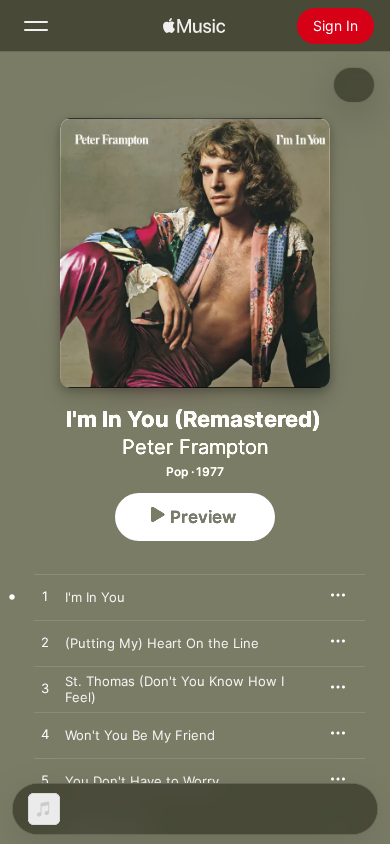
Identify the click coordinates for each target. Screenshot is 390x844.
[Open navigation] (36, 26)
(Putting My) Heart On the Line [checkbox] (162, 643)
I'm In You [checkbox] (95, 597)
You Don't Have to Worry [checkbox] (142, 781)
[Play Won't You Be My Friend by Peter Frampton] (45, 735)
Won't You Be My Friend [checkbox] (140, 735)
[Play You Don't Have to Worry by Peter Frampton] (45, 781)
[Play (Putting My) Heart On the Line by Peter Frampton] (45, 643)
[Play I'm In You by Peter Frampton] (45, 597)
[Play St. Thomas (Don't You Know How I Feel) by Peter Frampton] (45, 689)
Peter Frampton (195, 447)
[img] (194, 26)
